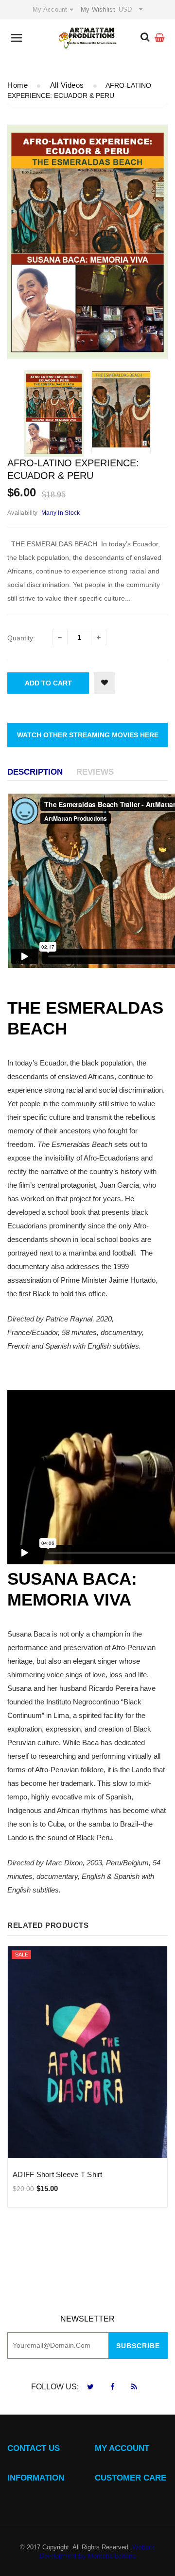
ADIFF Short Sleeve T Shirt (58, 2174)
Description (35, 772)
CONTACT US (34, 2448)
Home (17, 85)
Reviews (95, 772)
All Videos (67, 85)
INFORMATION (36, 2478)
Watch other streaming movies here (88, 735)
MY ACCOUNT (122, 2448)
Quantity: (21, 638)
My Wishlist (98, 9)
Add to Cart (48, 683)
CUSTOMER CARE (131, 2478)
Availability (22, 513)
